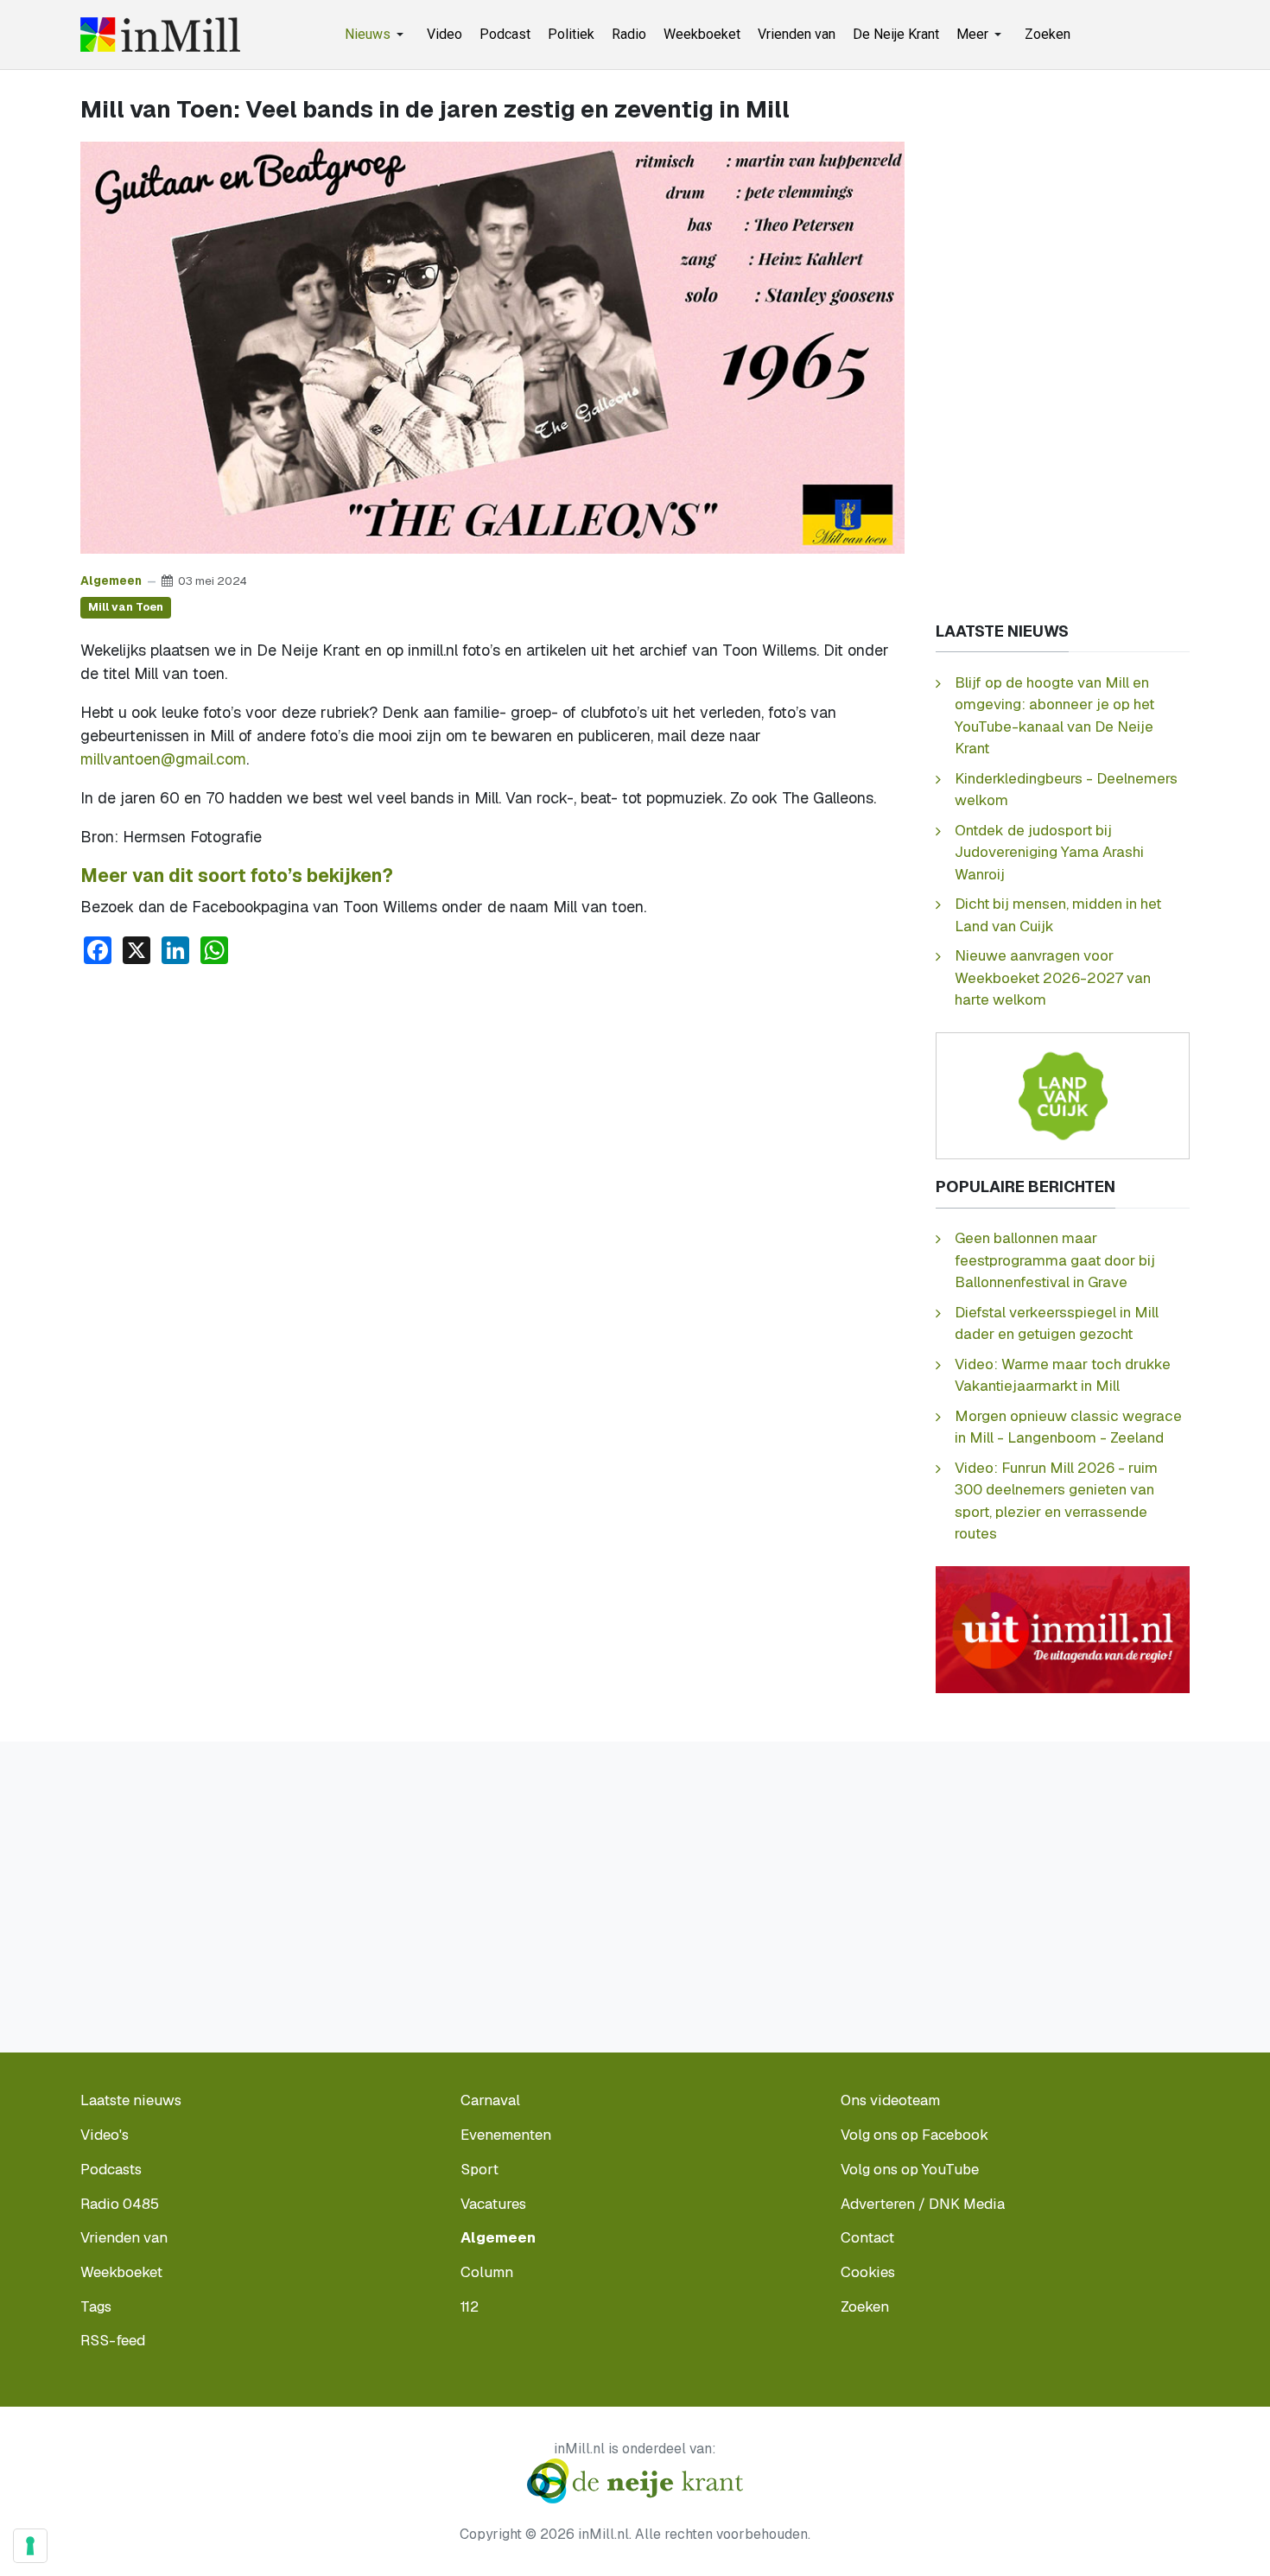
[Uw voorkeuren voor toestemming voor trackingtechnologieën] (30, 2546)
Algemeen (111, 581)
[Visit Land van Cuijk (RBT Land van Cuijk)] (1063, 1095)
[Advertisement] (492, 1108)
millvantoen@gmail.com (163, 759)
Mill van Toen (126, 607)
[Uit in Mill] (1063, 1629)
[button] (377, 35)
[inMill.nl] (160, 35)
